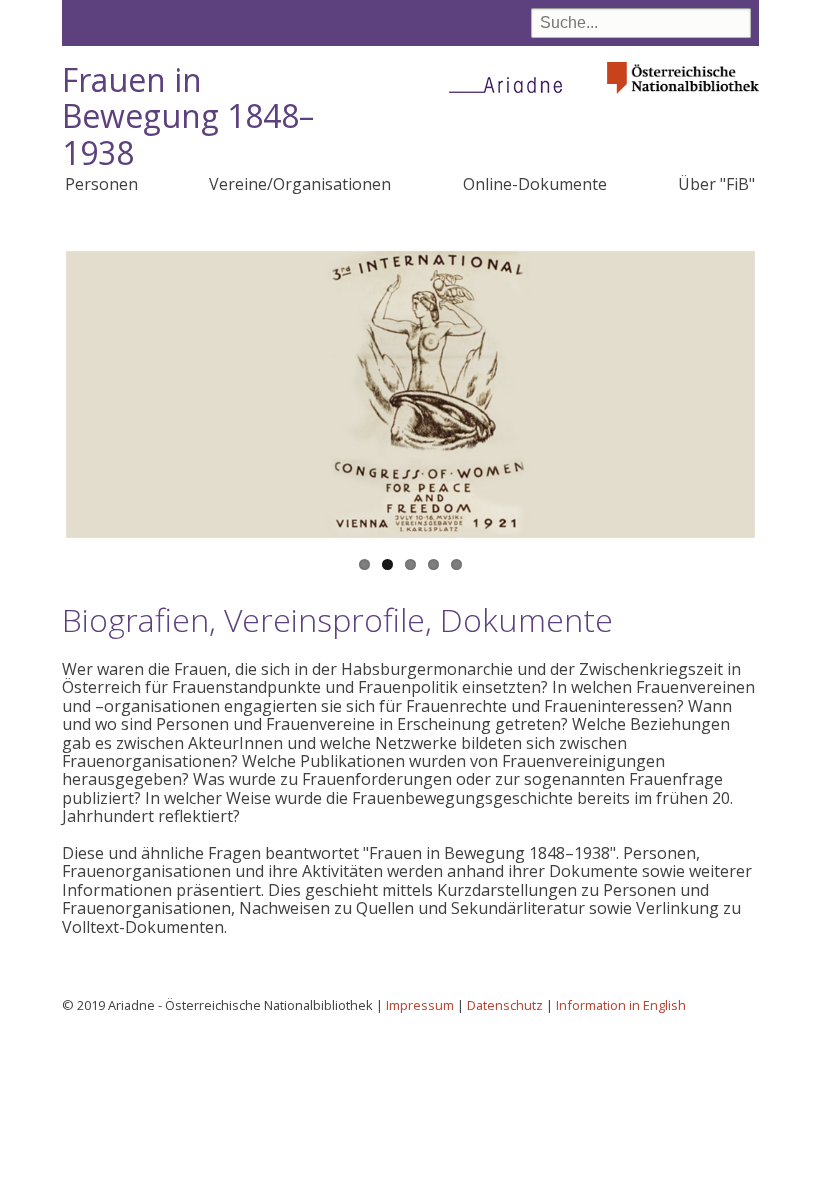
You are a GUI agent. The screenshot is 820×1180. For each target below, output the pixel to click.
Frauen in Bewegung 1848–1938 (188, 116)
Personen (101, 184)
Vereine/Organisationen (300, 184)
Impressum (420, 1005)
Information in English (621, 1005)
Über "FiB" (716, 184)
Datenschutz (505, 1005)
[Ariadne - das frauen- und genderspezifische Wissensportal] (512, 84)
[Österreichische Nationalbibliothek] (683, 99)
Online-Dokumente (535, 184)
